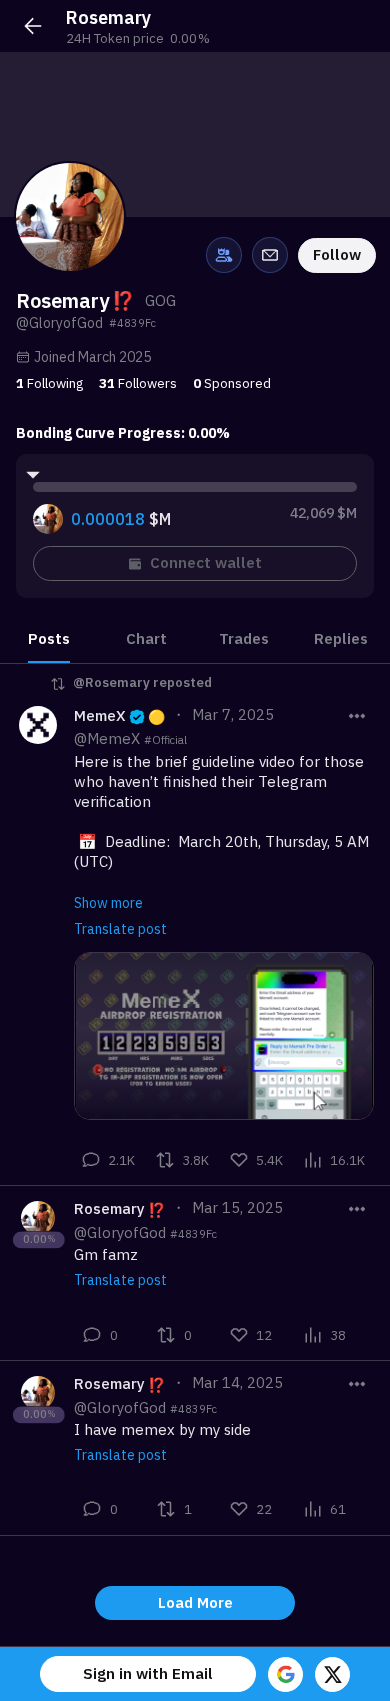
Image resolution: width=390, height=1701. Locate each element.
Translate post (120, 929)
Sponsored (232, 383)
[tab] (49, 638)
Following (49, 383)
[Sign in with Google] (285, 1674)
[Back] (33, 26)
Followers (138, 383)
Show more (108, 903)
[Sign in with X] (332, 1674)
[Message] (270, 255)
